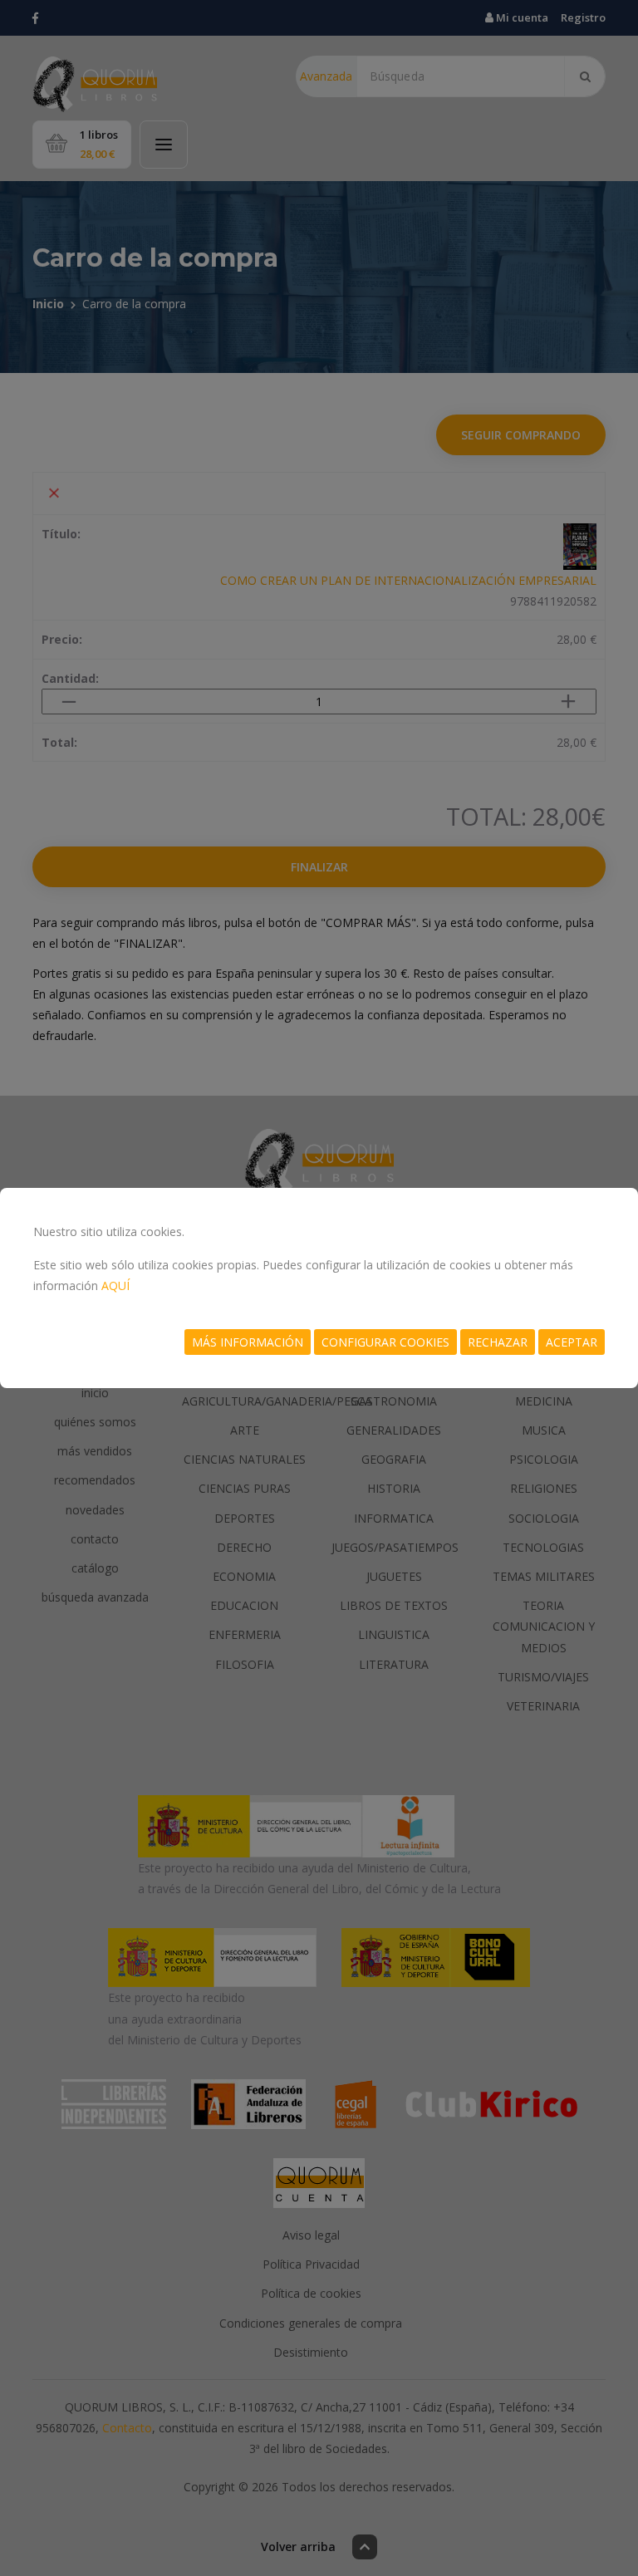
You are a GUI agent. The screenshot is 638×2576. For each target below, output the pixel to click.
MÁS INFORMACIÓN (248, 1342)
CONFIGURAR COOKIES (385, 1342)
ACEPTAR (572, 1342)
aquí (115, 1286)
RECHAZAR (498, 1342)
